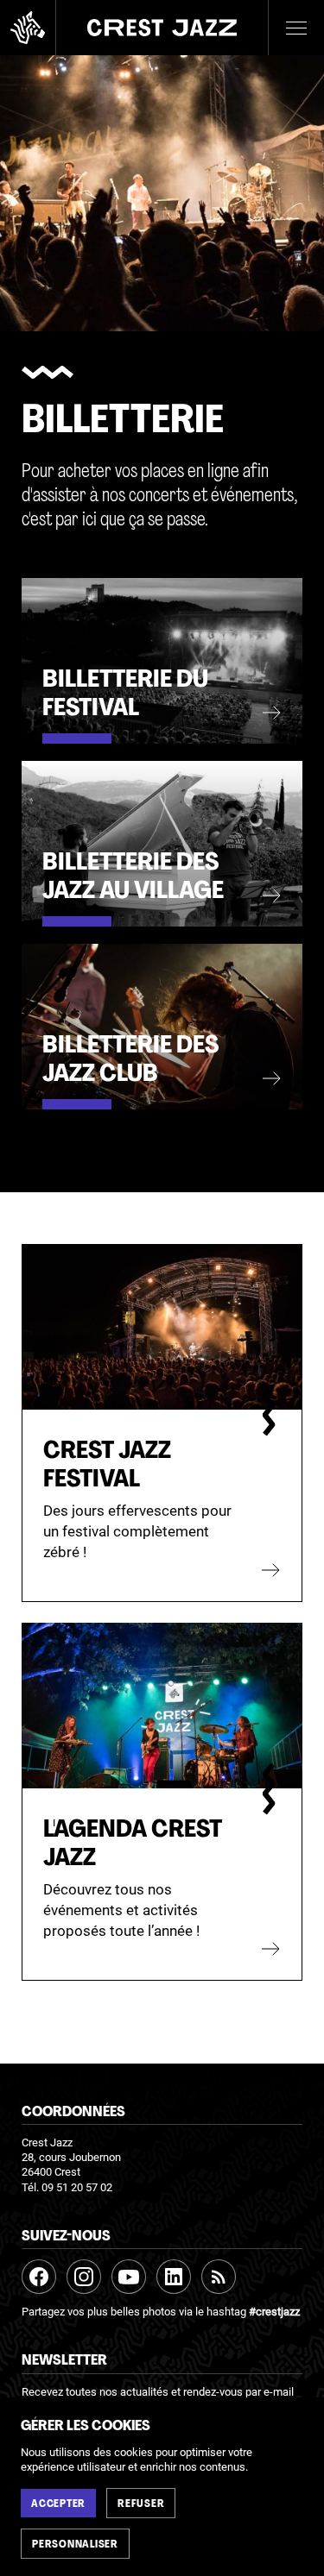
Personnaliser (75, 2545)
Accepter (58, 2504)
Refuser (141, 2504)
